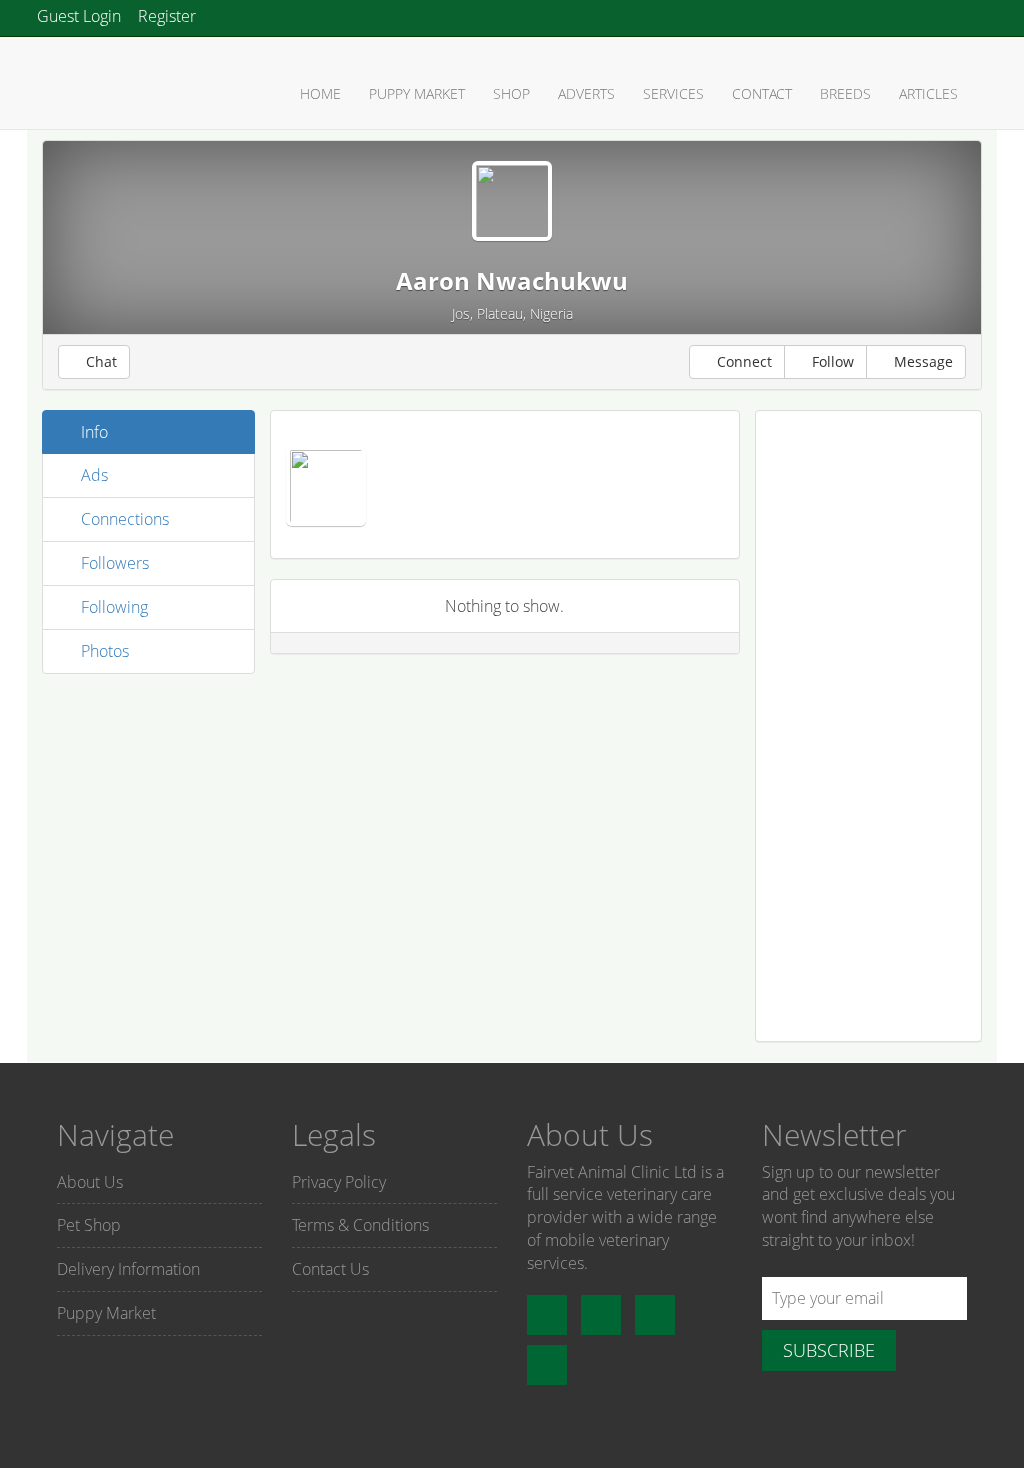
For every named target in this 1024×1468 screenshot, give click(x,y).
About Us (90, 1182)
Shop (511, 93)
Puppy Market (417, 93)
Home (320, 93)
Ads (92, 475)
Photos (103, 651)
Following (112, 607)
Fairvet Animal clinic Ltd (112, 82)
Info (92, 432)
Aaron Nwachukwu (512, 280)
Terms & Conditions (360, 1225)
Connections (123, 519)
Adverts (586, 93)
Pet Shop (89, 1225)
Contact (762, 93)
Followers (113, 563)
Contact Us (330, 1269)
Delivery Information (128, 1269)
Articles (928, 93)
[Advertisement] (869, 726)
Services (673, 93)
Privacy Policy (339, 1182)
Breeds (845, 93)
